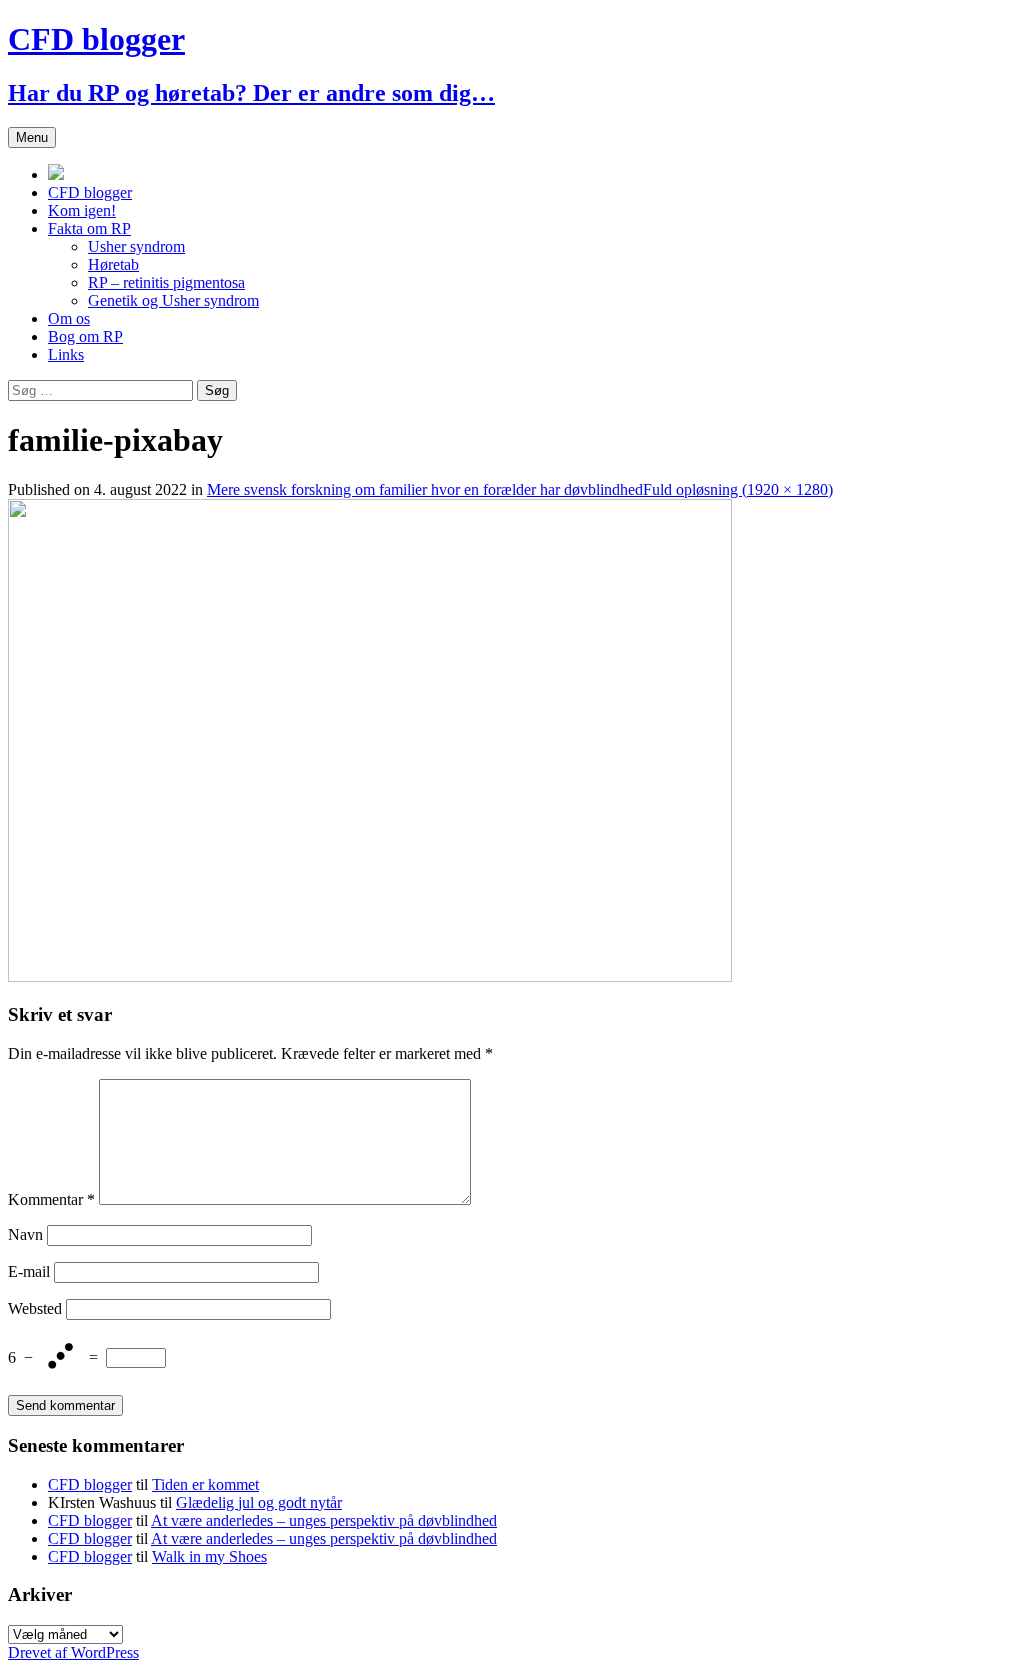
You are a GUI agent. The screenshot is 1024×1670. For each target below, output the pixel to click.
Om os (69, 318)
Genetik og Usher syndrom (173, 300)
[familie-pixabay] (370, 976)
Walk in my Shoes (209, 1556)
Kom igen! (82, 210)
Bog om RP (85, 336)
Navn (25, 1234)
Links (66, 354)
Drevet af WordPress (73, 1652)
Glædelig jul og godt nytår (259, 1502)
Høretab (113, 264)
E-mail (29, 1271)
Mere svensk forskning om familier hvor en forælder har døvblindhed (425, 489)
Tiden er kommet (205, 1484)
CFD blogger (90, 192)
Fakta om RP (89, 228)
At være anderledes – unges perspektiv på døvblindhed (324, 1520)
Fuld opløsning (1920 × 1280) (738, 489)
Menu (32, 137)
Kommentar (51, 1199)
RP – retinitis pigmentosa (166, 282)
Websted (35, 1308)
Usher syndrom (136, 246)
